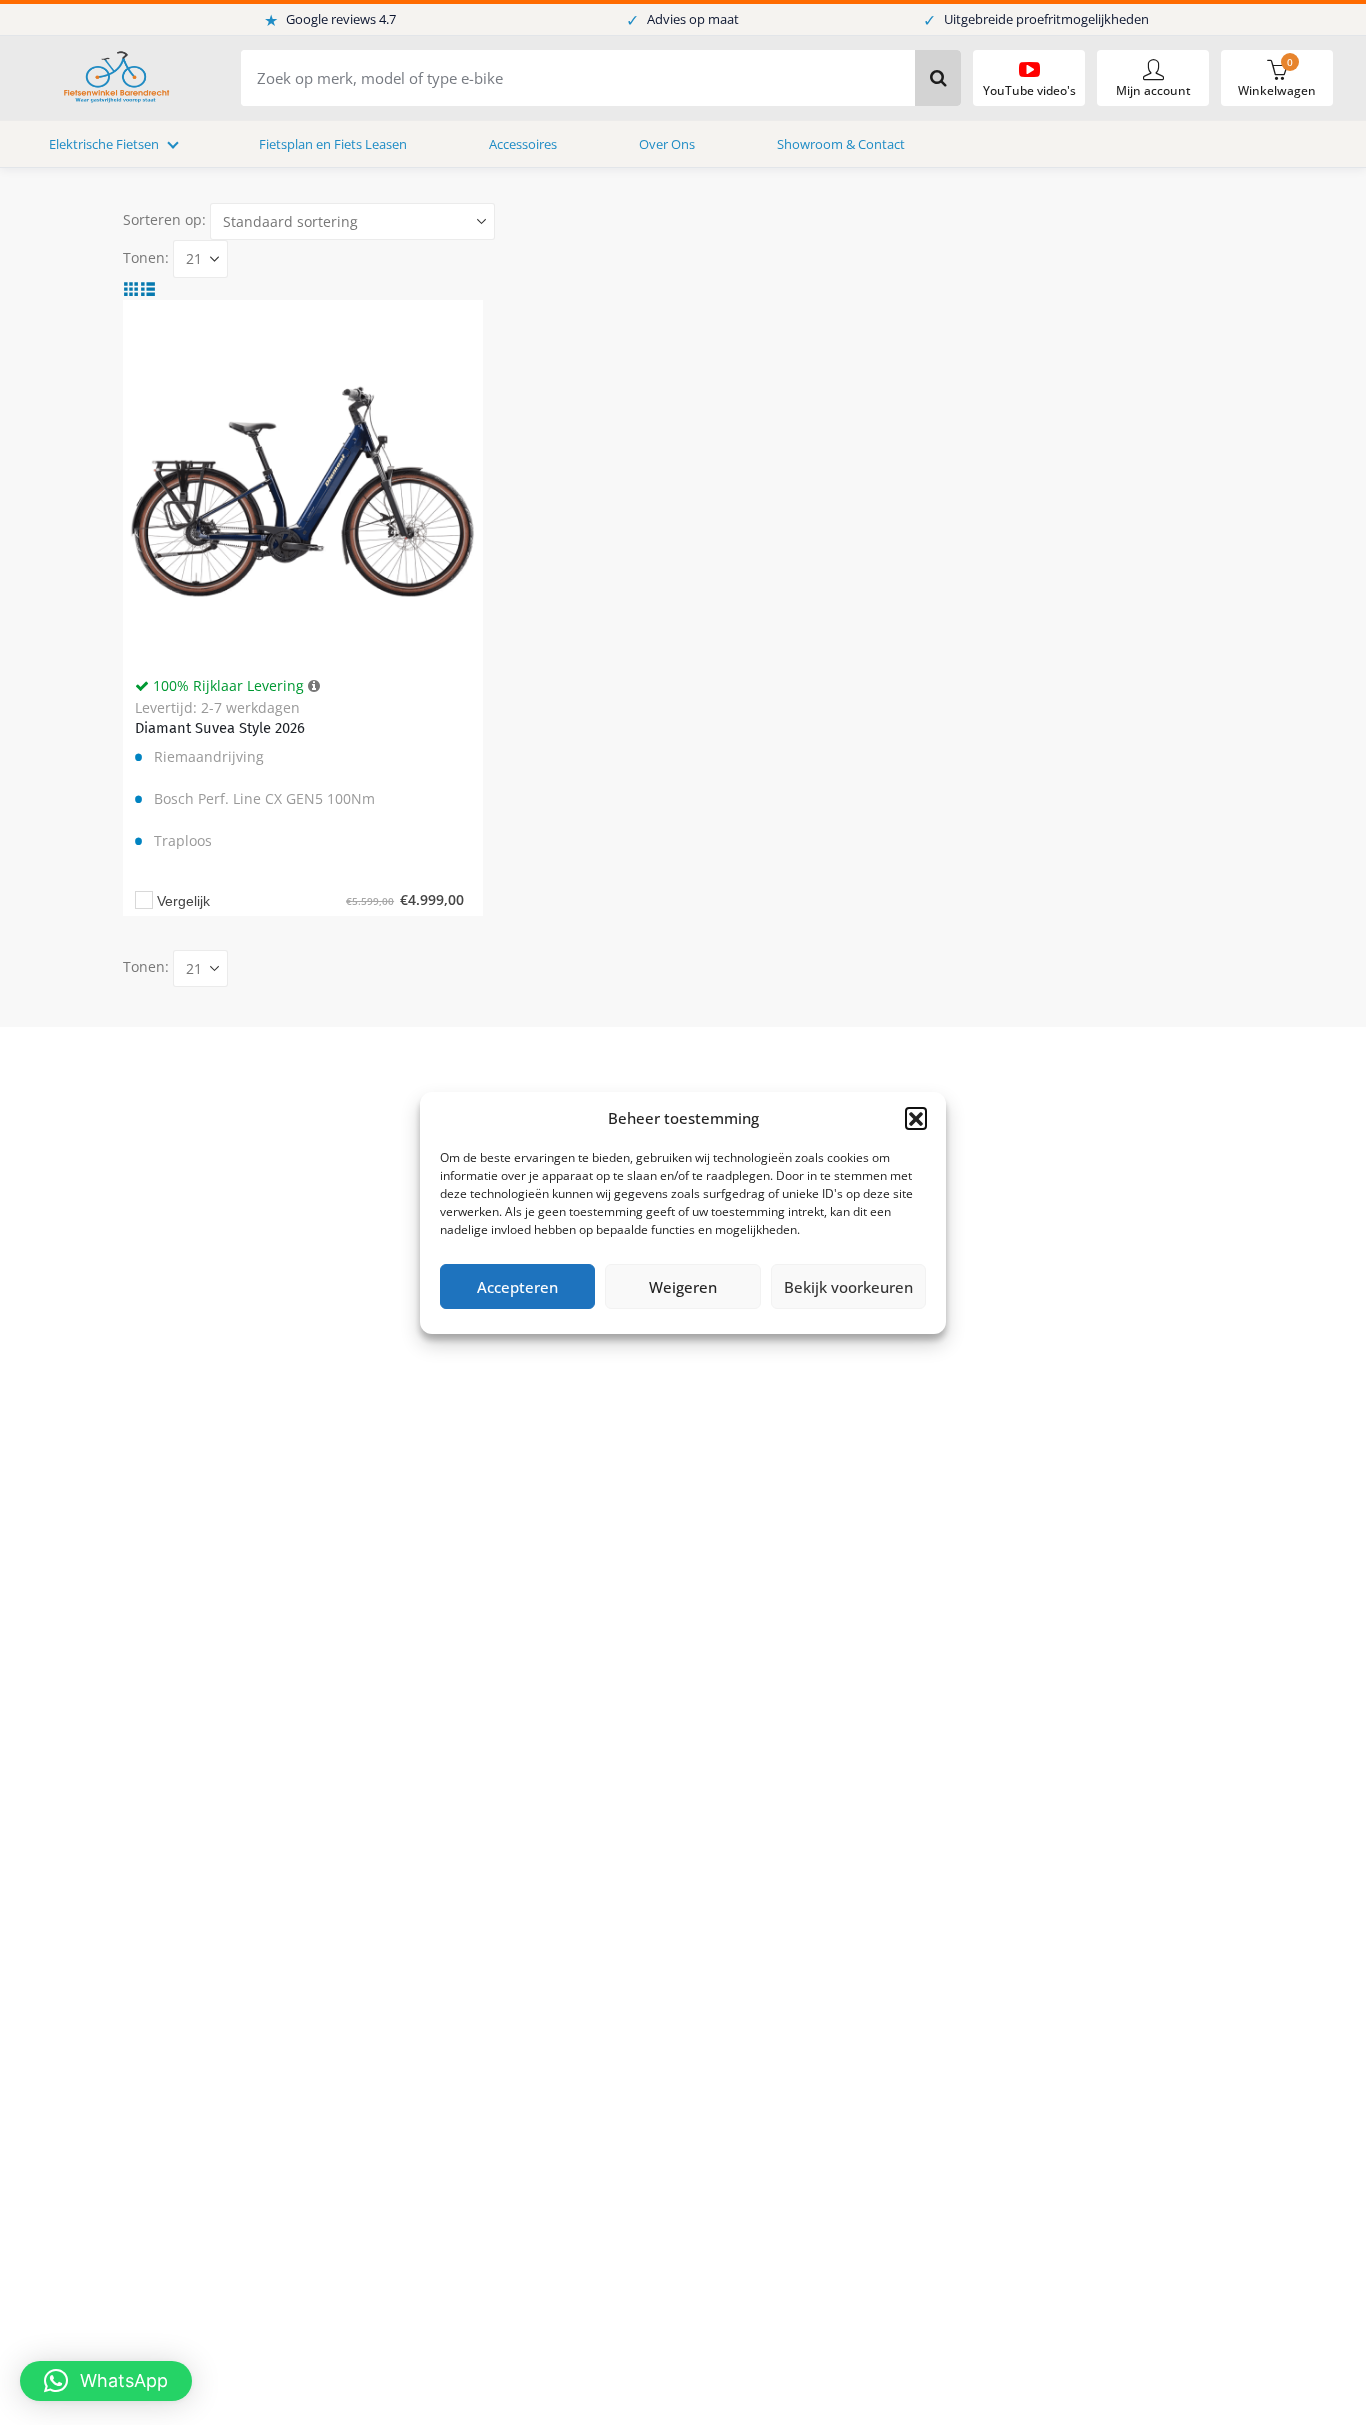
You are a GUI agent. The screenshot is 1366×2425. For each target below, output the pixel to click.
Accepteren (517, 1286)
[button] (916, 1118)
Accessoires (523, 144)
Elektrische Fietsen (104, 144)
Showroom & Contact (841, 144)
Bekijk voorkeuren (848, 1286)
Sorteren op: (164, 219)
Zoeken (938, 78)
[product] (303, 479)
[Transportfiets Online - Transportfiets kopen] (115, 78)
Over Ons (667, 144)
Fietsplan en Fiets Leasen (333, 144)
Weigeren (683, 1286)
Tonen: (146, 257)
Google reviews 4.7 (330, 20)
